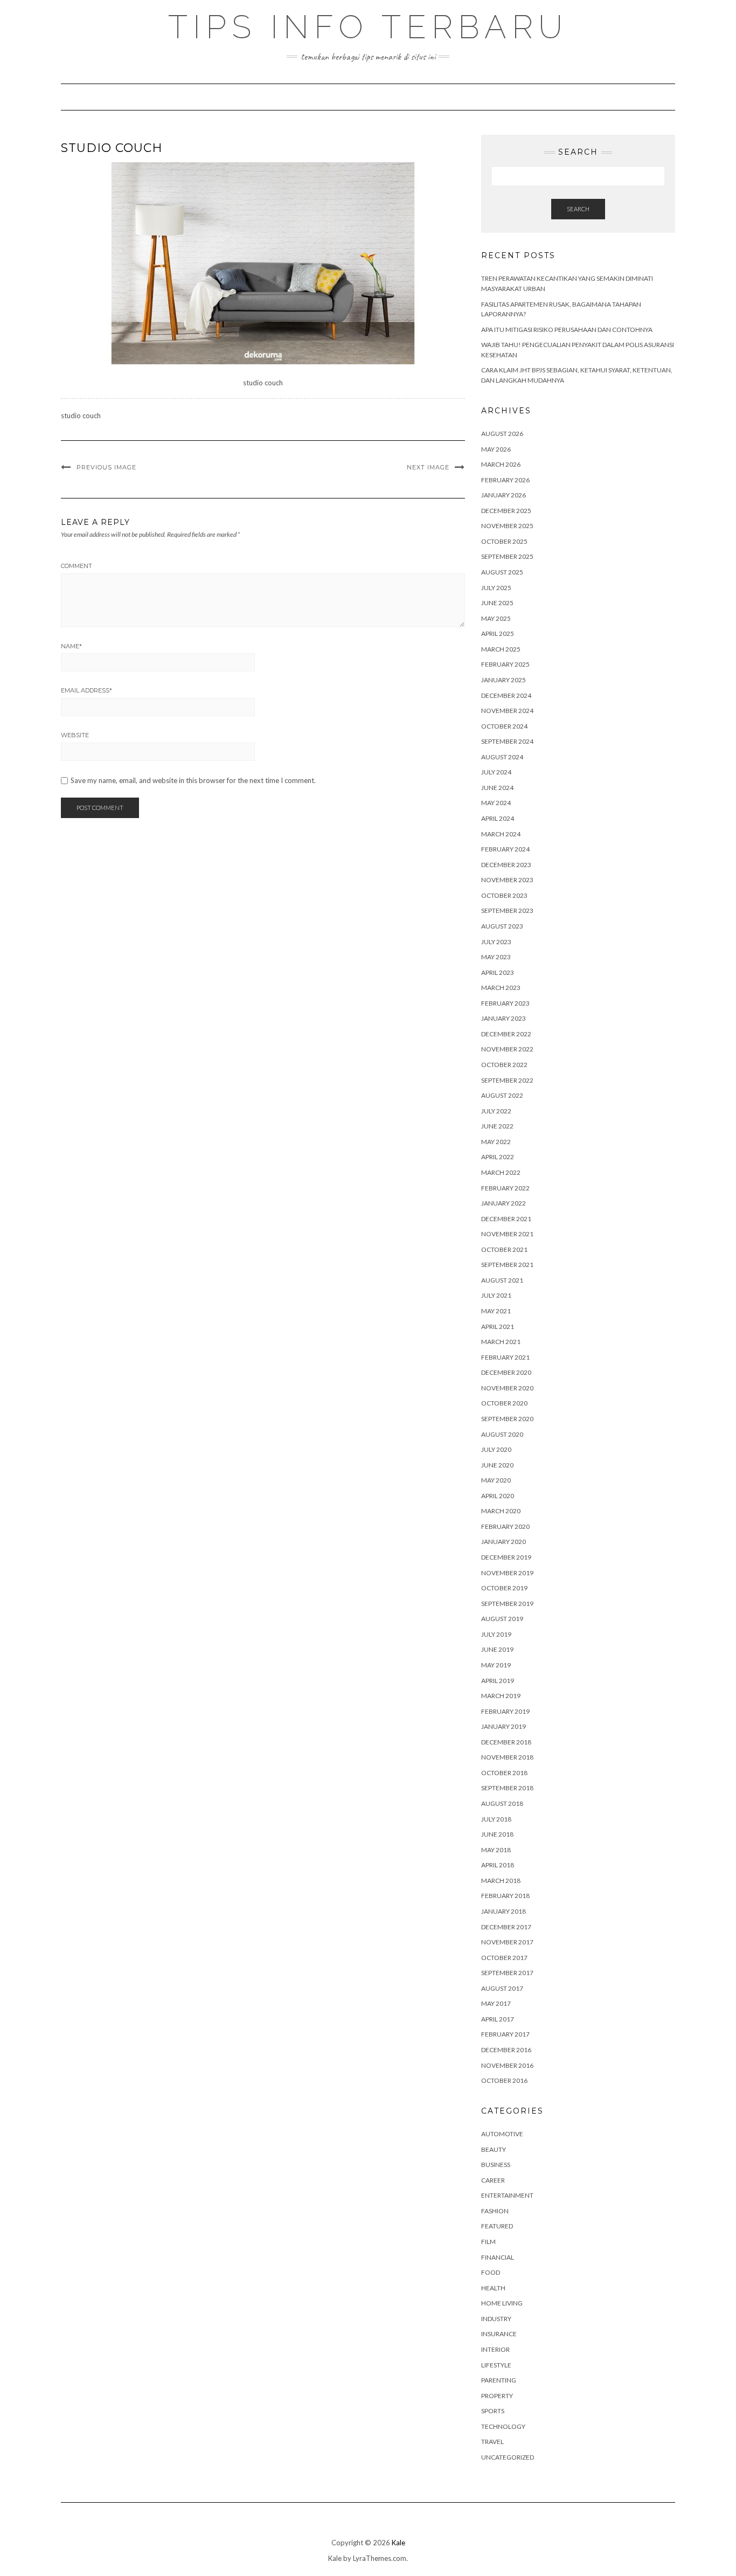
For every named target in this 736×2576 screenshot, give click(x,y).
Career (493, 2180)
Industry (496, 2319)
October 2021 (504, 1249)
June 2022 (497, 1126)
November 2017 (507, 1942)
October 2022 (504, 1065)
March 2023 (501, 988)
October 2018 (504, 1773)
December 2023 (506, 865)
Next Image (428, 467)
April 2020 (498, 1496)
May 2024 (496, 803)
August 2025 (502, 572)
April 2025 (498, 633)
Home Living (502, 2303)
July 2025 (496, 588)
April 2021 (498, 1327)
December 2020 (506, 1372)
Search (578, 209)
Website (75, 735)
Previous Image (106, 467)
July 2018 (496, 1819)
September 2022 (507, 1080)
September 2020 (507, 1419)
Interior (495, 2349)
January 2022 (504, 1203)
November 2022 (507, 1049)
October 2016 (504, 2080)
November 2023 (507, 880)
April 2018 (498, 1865)
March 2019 (501, 1696)
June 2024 (497, 788)
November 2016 (507, 2065)
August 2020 (502, 1434)
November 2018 (507, 1757)
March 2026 (501, 464)
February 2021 (505, 1357)
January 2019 (504, 1726)
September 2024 (507, 741)
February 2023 (505, 1003)
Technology (503, 2426)
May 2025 (496, 618)
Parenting (499, 2380)
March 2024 (501, 834)
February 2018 (505, 1896)
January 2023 (504, 1018)
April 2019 (498, 1681)
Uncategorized (508, 2457)
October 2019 (504, 1588)
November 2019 (507, 1573)
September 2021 (507, 1265)
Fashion (495, 2211)
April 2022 (498, 1157)
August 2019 (502, 1619)
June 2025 (497, 603)
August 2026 (502, 434)
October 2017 (504, 1958)
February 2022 (505, 1188)
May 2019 (496, 1665)
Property (497, 2396)
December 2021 (506, 1219)
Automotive (502, 2134)
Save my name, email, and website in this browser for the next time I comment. (193, 781)
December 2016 (506, 2050)
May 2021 (496, 1311)
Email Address (86, 690)
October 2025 (504, 541)
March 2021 (501, 1342)
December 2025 (506, 511)
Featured (497, 2226)
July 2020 (496, 1449)
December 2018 (506, 1742)
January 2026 (504, 495)
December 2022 (506, 1034)
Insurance (499, 2334)
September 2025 (507, 556)
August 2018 (502, 1803)
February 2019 (505, 1711)
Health (493, 2288)
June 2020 (497, 1465)
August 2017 (502, 1988)
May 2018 (496, 1850)
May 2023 (496, 957)
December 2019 (506, 1557)
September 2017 (507, 1973)
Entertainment (507, 2195)
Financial (498, 2257)
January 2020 (504, 1542)
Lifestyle (496, 2365)
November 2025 (507, 526)
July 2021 (496, 1295)
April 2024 (498, 818)
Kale (398, 2543)
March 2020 (501, 1511)
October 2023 (504, 895)
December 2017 (506, 1927)
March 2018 (501, 1881)
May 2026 (496, 449)
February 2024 (505, 849)
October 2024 (504, 726)
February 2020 (505, 1526)
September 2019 (507, 1604)
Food (491, 2272)
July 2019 (496, 1634)
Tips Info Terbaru (368, 27)
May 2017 (496, 2003)
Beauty (494, 2149)
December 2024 (506, 695)
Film (488, 2242)
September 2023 (507, 910)
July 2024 (496, 772)
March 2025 (501, 649)
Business (496, 2165)
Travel (492, 2442)
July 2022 (496, 1111)
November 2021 (507, 1234)
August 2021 (502, 1280)
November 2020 (507, 1388)
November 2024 (507, 711)
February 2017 (505, 2034)
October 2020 (504, 1403)
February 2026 (505, 480)
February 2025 (505, 664)
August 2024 (502, 757)
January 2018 (504, 1911)
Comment (77, 566)
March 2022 (501, 1172)
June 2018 (497, 1834)
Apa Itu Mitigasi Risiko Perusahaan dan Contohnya (567, 330)
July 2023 (496, 942)
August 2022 (502, 1095)
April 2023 (498, 972)
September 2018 (507, 1788)
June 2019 (497, 1649)
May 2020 (496, 1480)
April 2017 (498, 2019)
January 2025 (504, 680)
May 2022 (496, 1142)
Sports (493, 2411)
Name (71, 646)
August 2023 (502, 926)
